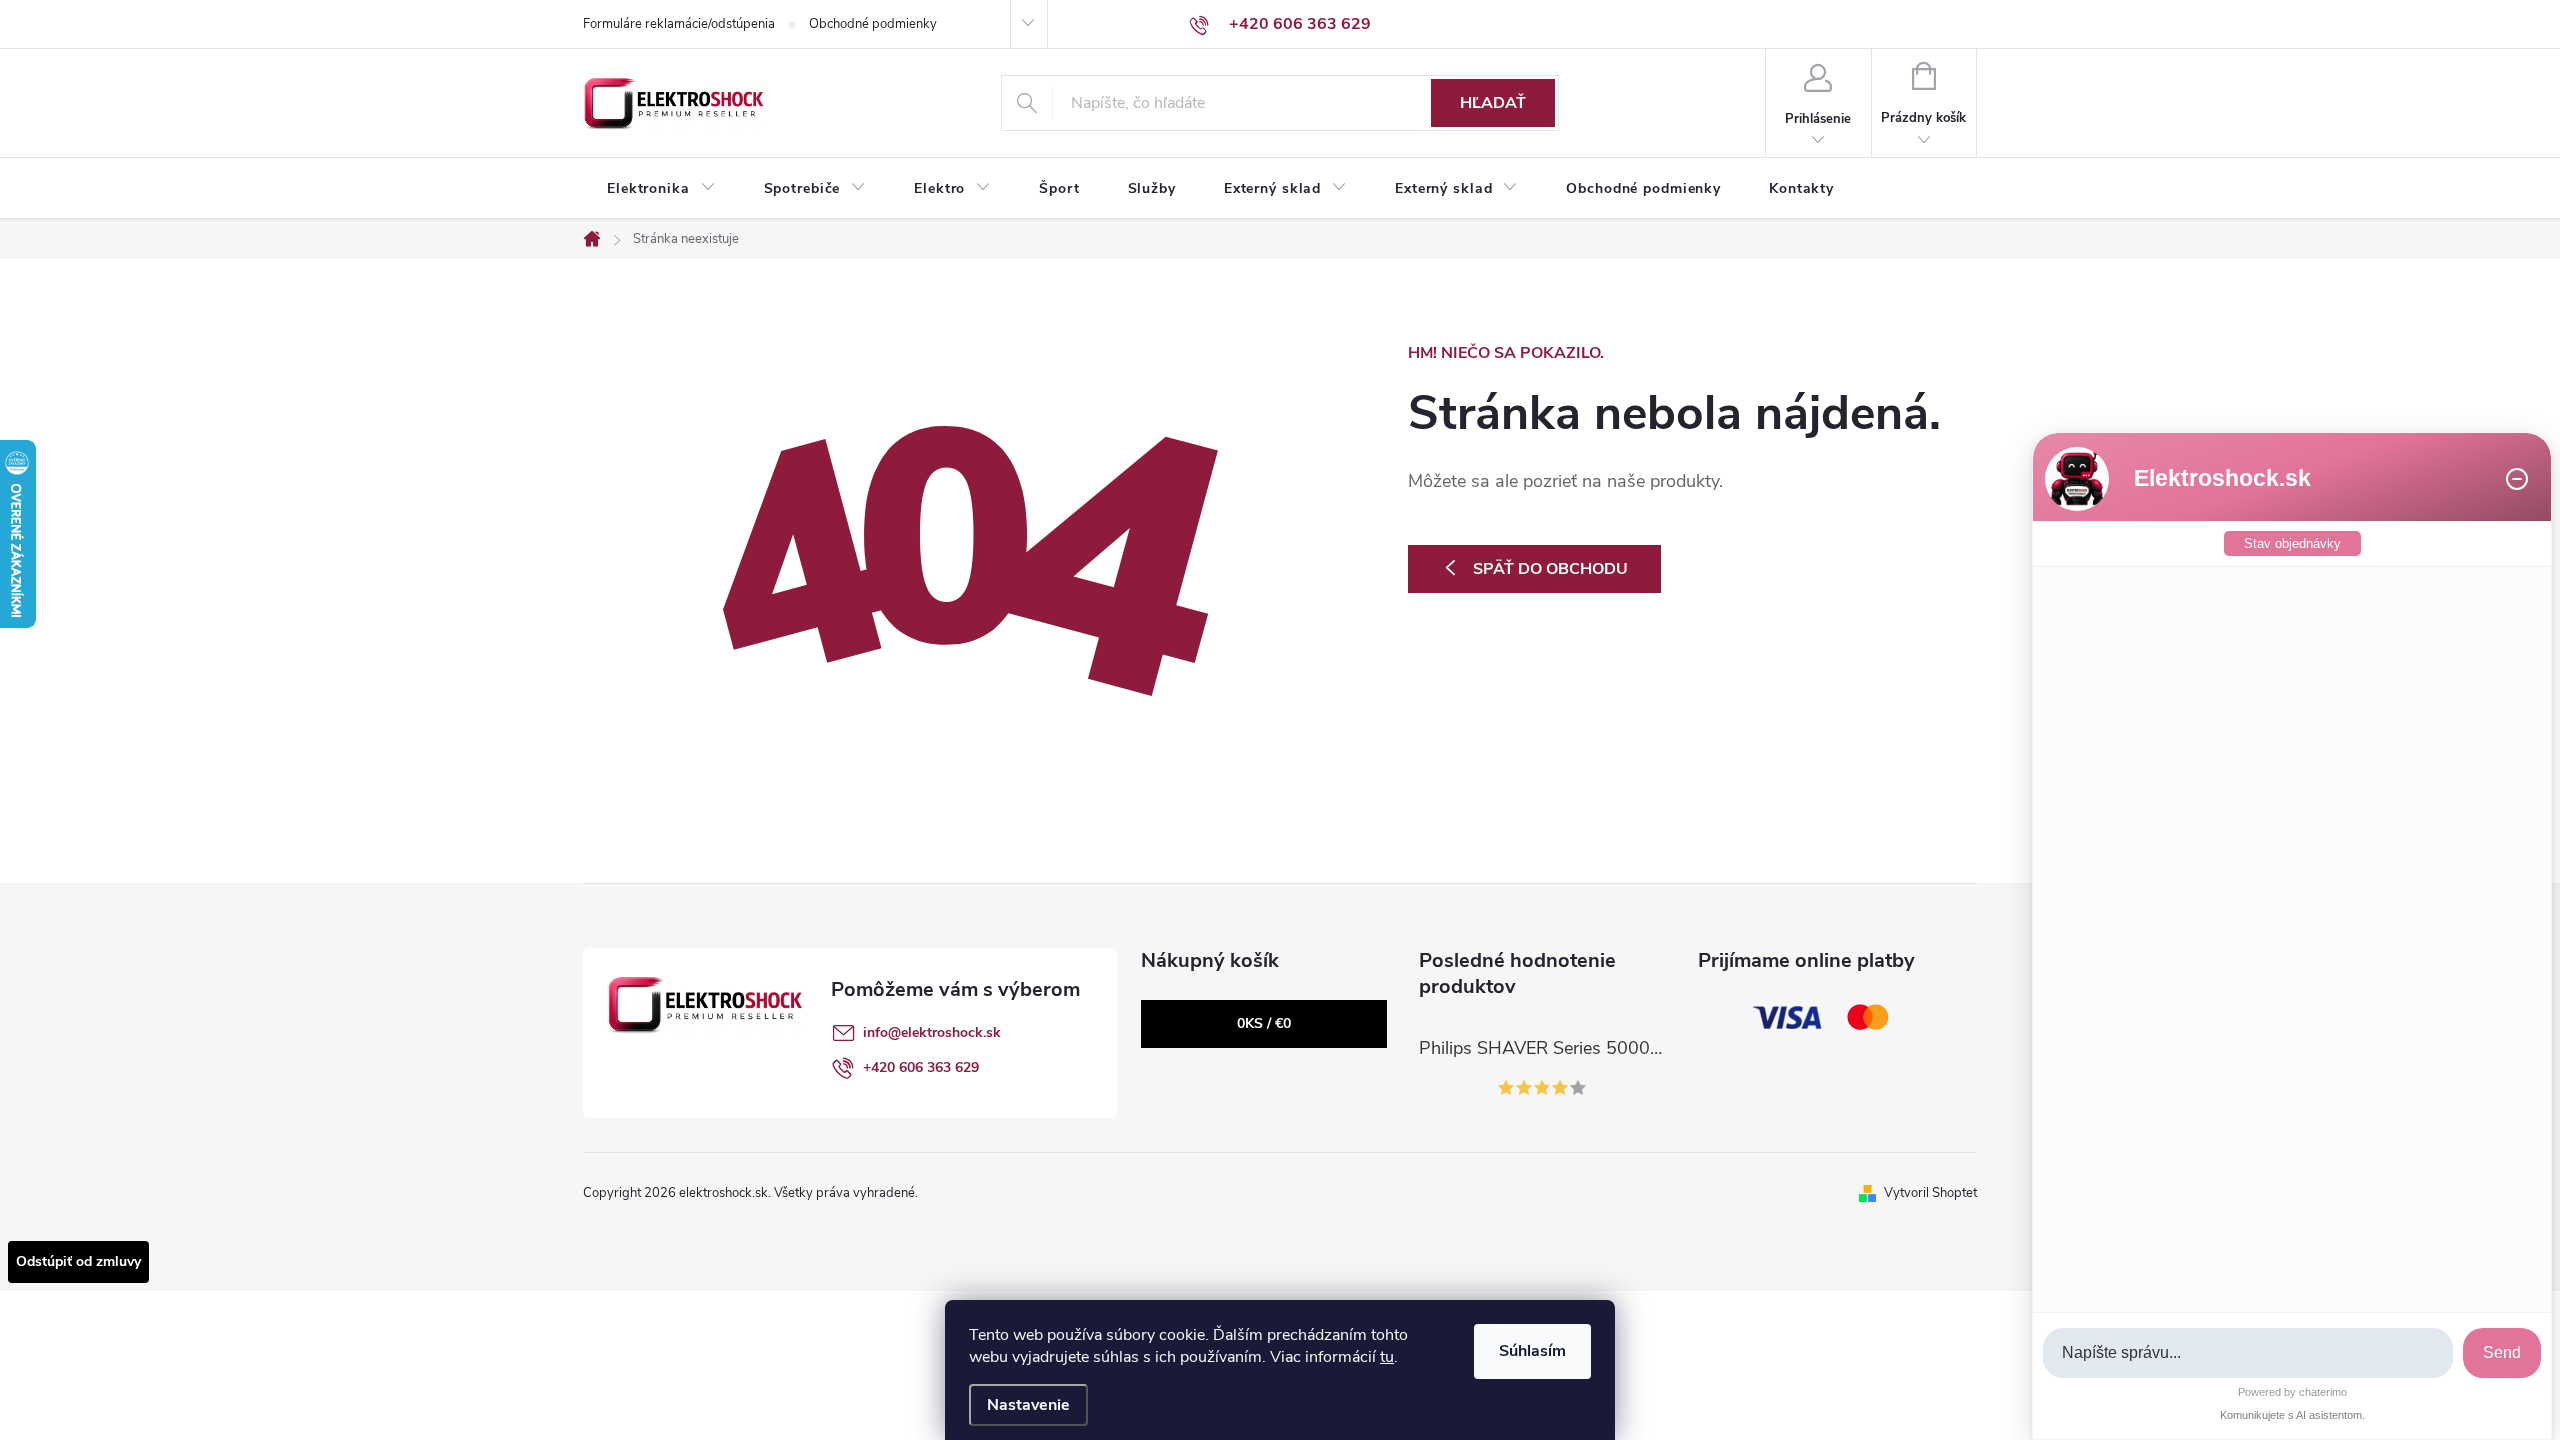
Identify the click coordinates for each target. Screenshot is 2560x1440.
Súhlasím (1532, 1351)
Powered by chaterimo (2292, 1392)
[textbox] (2248, 1353)
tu (1387, 1357)
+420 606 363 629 (921, 1067)
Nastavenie (1028, 1405)
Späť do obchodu (1550, 569)
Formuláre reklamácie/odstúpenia (679, 24)
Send (2502, 1352)
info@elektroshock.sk (932, 1032)
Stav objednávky (2292, 543)
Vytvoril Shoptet (1930, 1193)
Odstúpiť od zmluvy (78, 1261)
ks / (1264, 1023)
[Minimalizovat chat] (2517, 479)
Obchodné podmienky (873, 24)
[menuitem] (661, 189)
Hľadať (1493, 103)
